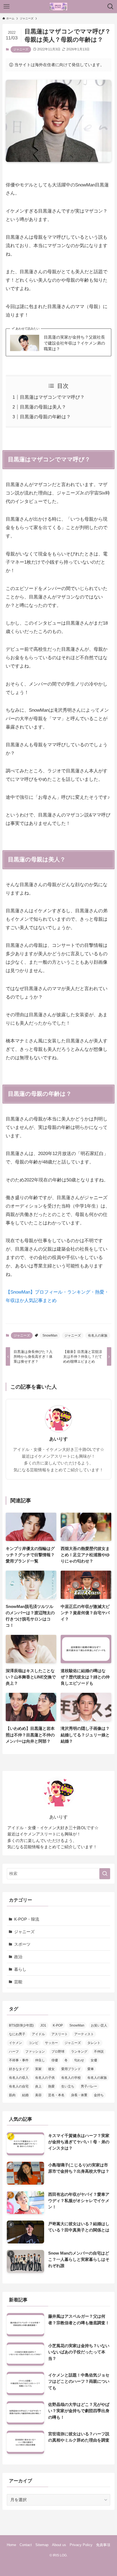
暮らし (20, 1969)
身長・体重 (79, 2095)
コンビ (33, 2043)
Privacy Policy (81, 2545)
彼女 (51, 2069)
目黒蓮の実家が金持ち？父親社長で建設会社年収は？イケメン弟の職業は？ (74, 343)
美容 (38, 2095)
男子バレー (89, 2086)
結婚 (25, 2095)
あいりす (59, 1439)
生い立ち (68, 2086)
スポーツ (22, 1944)
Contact (26, 2545)
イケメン (16, 2043)
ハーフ (14, 2052)
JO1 (43, 2025)
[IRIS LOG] (59, 7)
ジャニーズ (21, 49)
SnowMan (50, 1335)
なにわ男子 (17, 2034)
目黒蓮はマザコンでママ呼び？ (52, 397)
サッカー (51, 2043)
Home (11, 2545)
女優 (94, 2060)
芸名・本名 (56, 2095)
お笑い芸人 (99, 2025)
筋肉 (12, 2095)
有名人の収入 (19, 2078)
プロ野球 (58, 2052)
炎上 (38, 2086)
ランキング (79, 2052)
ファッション (35, 2052)
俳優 (55, 2060)
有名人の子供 (45, 2078)
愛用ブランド (71, 2069)
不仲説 (99, 2052)
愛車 (91, 2069)
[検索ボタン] (110, 7)
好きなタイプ (19, 2069)
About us (59, 2545)
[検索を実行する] (105, 1874)
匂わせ (79, 2060)
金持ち (99, 2095)
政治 (18, 1957)
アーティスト (84, 2034)
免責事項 (103, 2545)
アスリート (60, 2034)
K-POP (58, 2025)
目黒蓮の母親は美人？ (43, 407)
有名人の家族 (98, 1335)
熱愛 (51, 2086)
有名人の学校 (71, 2078)
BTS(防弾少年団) (21, 2025)
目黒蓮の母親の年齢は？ (45, 417)
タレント (94, 2043)
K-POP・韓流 (27, 1919)
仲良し (40, 2060)
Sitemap (42, 2545)
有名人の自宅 (19, 2086)
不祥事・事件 (19, 2060)
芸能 (18, 1982)
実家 (38, 2069)
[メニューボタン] (7, 7)
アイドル (38, 2034)
